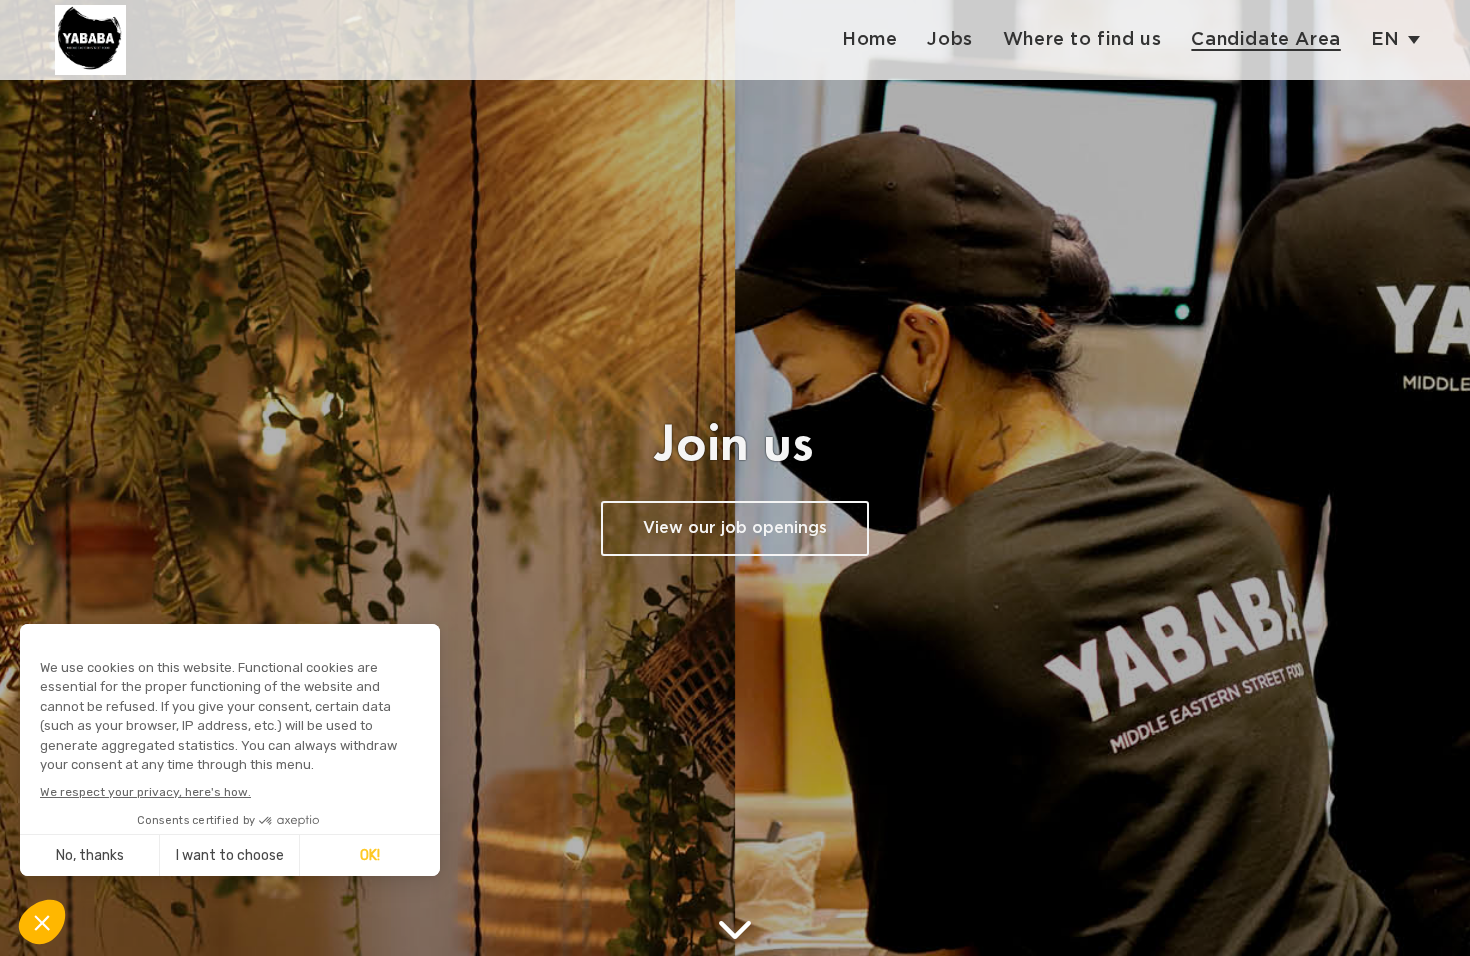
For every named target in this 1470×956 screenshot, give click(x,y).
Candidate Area (1265, 40)
